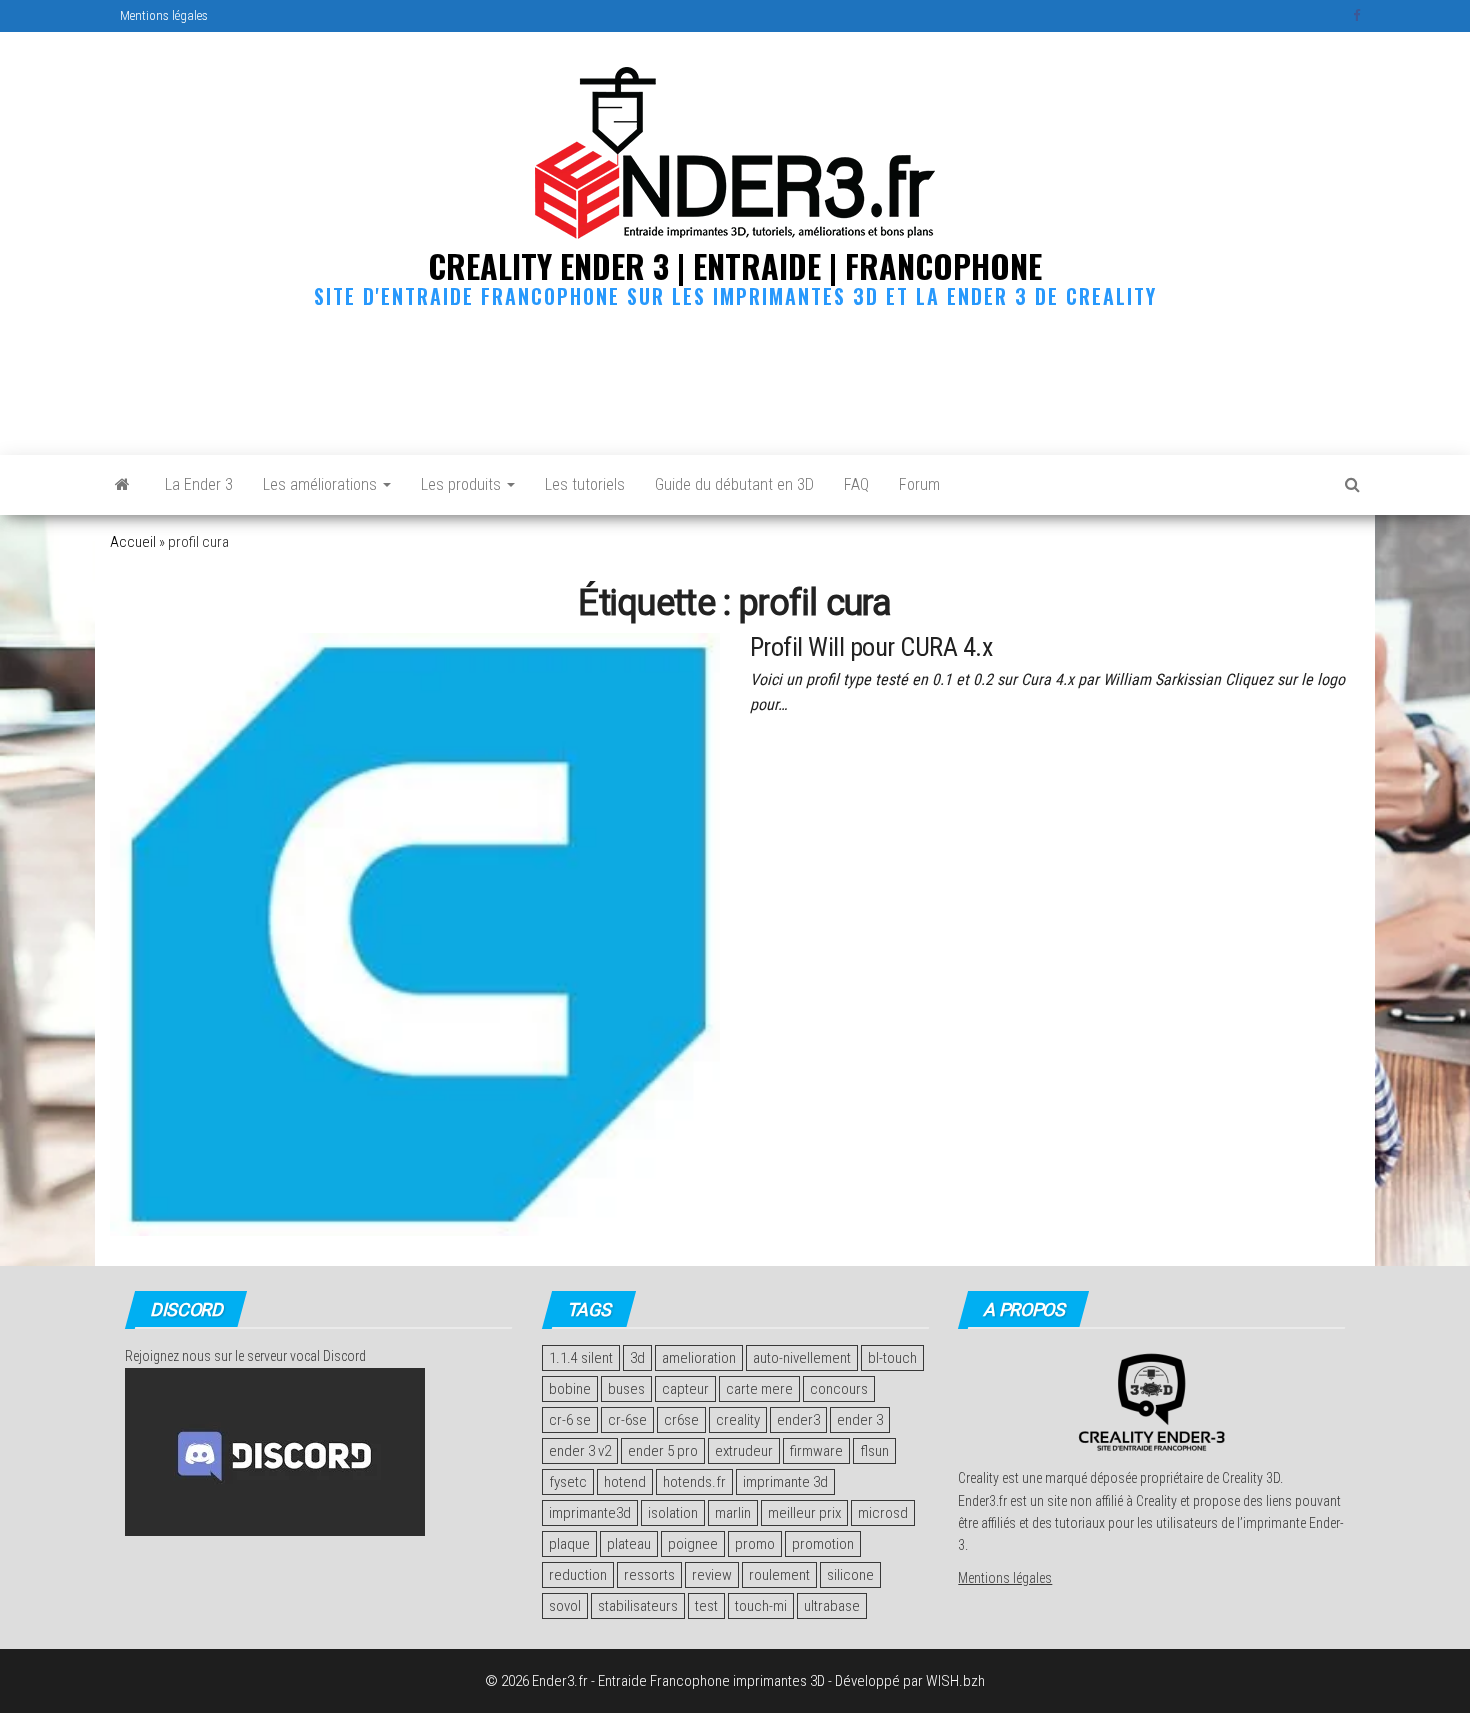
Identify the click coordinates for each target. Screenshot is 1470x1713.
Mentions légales (164, 15)
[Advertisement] (735, 377)
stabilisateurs (638, 1606)
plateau (629, 1544)
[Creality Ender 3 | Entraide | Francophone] (122, 485)
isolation (673, 1513)
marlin (733, 1513)
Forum (919, 484)
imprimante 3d (785, 1482)
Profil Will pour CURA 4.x (871, 647)
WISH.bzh (955, 1681)
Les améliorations (322, 484)
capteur (685, 1389)
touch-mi (761, 1606)
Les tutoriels (585, 484)
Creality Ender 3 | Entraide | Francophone (735, 265)
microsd (883, 1513)
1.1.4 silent (581, 1358)
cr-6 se (570, 1420)
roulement (779, 1575)
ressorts (649, 1575)
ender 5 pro (663, 1451)
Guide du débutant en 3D (734, 484)
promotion (823, 1544)
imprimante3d (590, 1513)
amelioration (699, 1358)
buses (626, 1389)
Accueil (133, 542)
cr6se (681, 1420)
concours (839, 1389)
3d (637, 1358)
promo (755, 1544)
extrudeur (744, 1451)
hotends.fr (694, 1482)
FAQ (856, 484)
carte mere (759, 1389)
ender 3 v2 (580, 1451)
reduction (578, 1575)
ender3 (798, 1420)
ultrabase (832, 1606)
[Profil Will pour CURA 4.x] (415, 934)
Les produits (463, 484)
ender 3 (860, 1420)
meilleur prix (804, 1513)
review (712, 1575)
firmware (816, 1451)
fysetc (568, 1482)
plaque (569, 1544)
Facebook (1359, 16)
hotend (625, 1482)
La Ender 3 (199, 484)
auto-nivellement (802, 1358)
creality (738, 1420)
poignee (693, 1544)
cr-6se (627, 1420)
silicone (850, 1575)
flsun (874, 1451)
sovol (565, 1606)
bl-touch (892, 1358)
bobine (570, 1389)
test (706, 1606)
